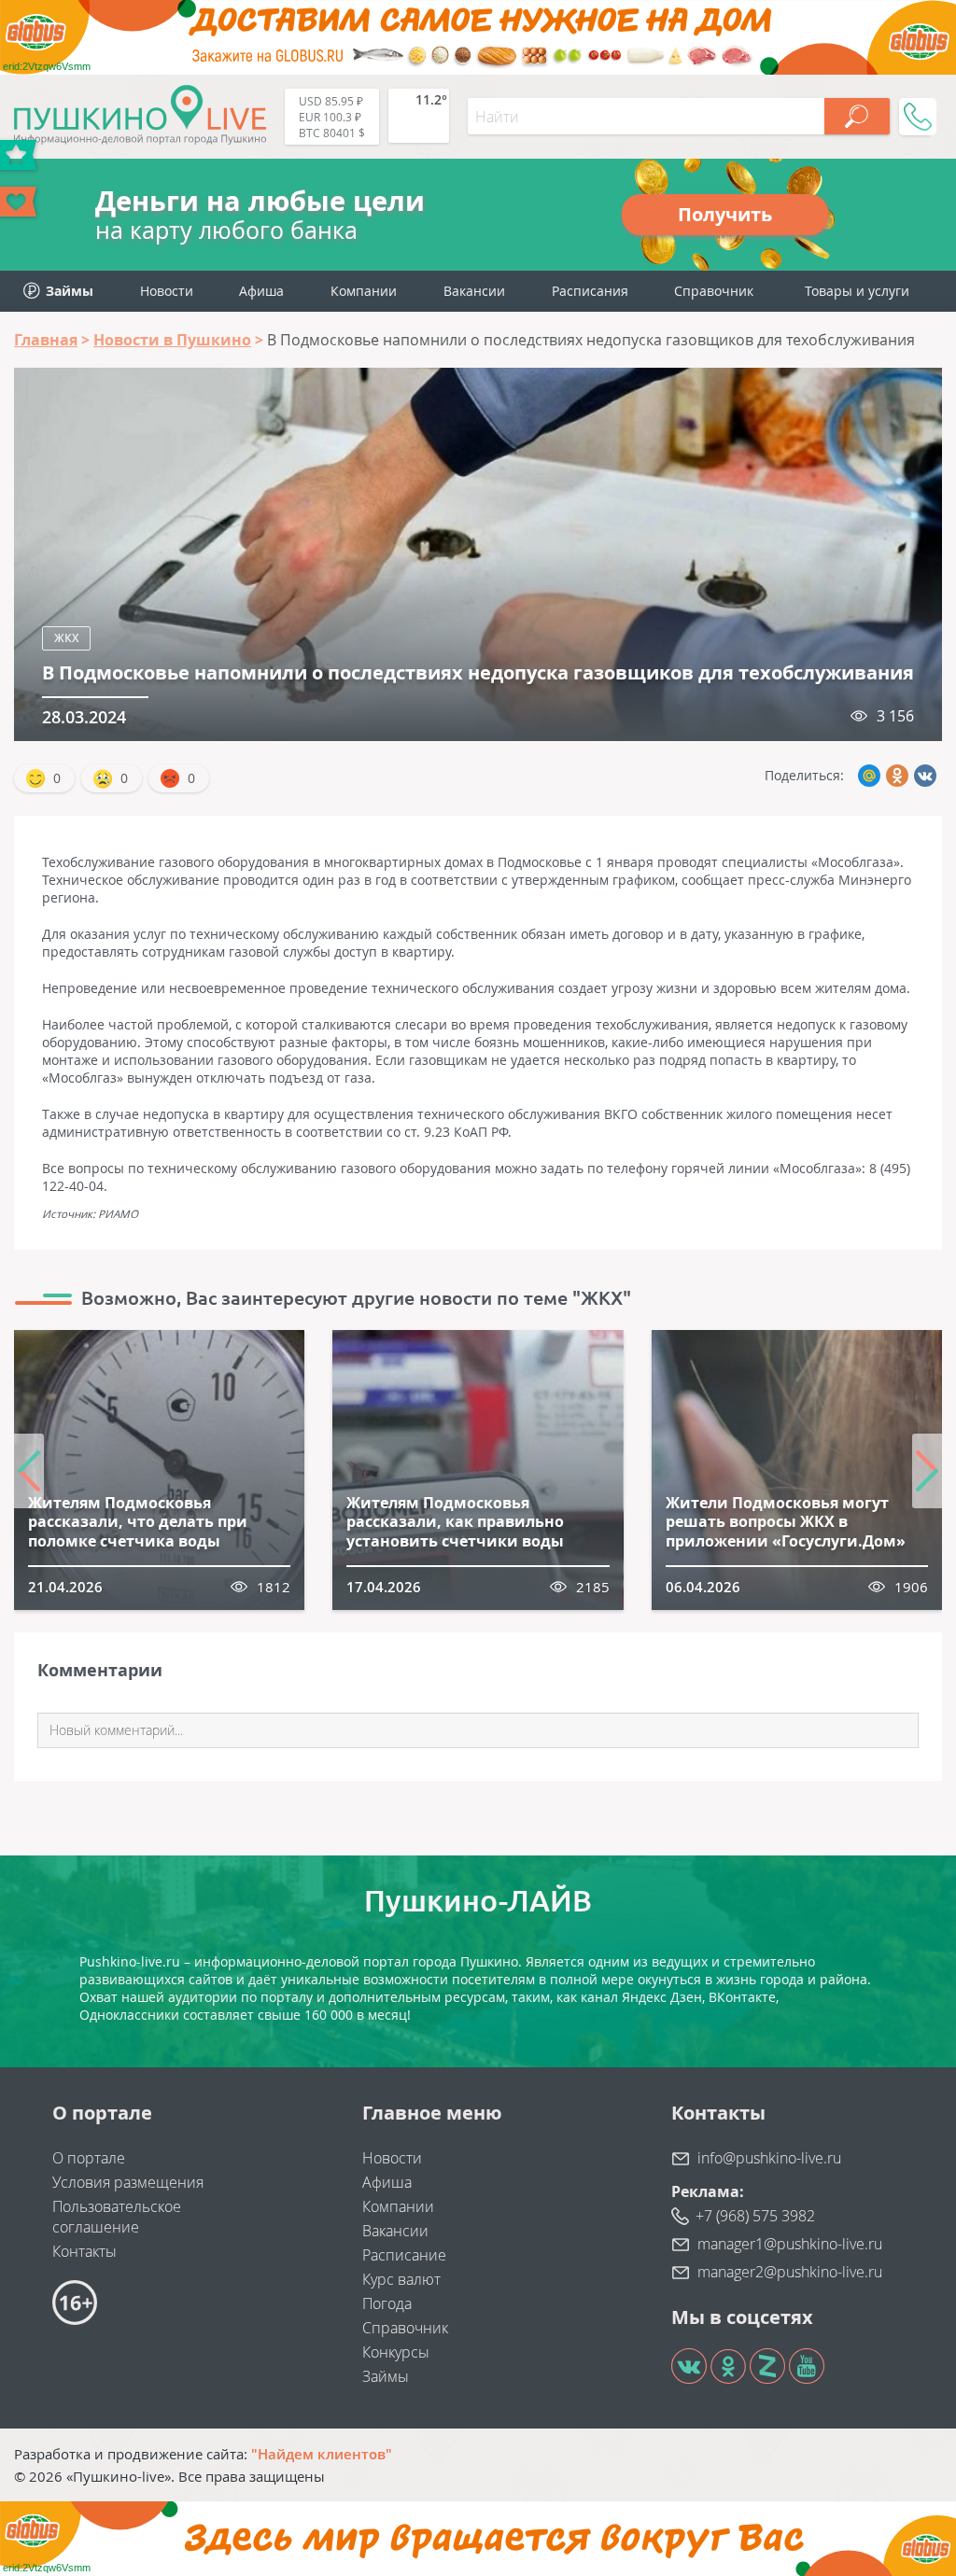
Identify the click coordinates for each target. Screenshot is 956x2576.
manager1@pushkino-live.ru (790, 2244)
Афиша (261, 291)
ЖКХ (66, 638)
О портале (89, 2158)
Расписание (404, 2255)
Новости (167, 291)
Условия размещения (128, 2182)
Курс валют (401, 2279)
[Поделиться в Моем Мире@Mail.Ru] (869, 776)
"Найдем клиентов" (322, 2454)
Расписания (590, 291)
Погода (387, 2303)
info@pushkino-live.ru (769, 2158)
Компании (364, 291)
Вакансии (474, 291)
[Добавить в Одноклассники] (897, 776)
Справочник (714, 291)
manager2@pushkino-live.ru (790, 2272)
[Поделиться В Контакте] (925, 776)
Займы (386, 2376)
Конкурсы (396, 2352)
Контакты (84, 2251)
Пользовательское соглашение (117, 2217)
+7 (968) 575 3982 (755, 2216)
